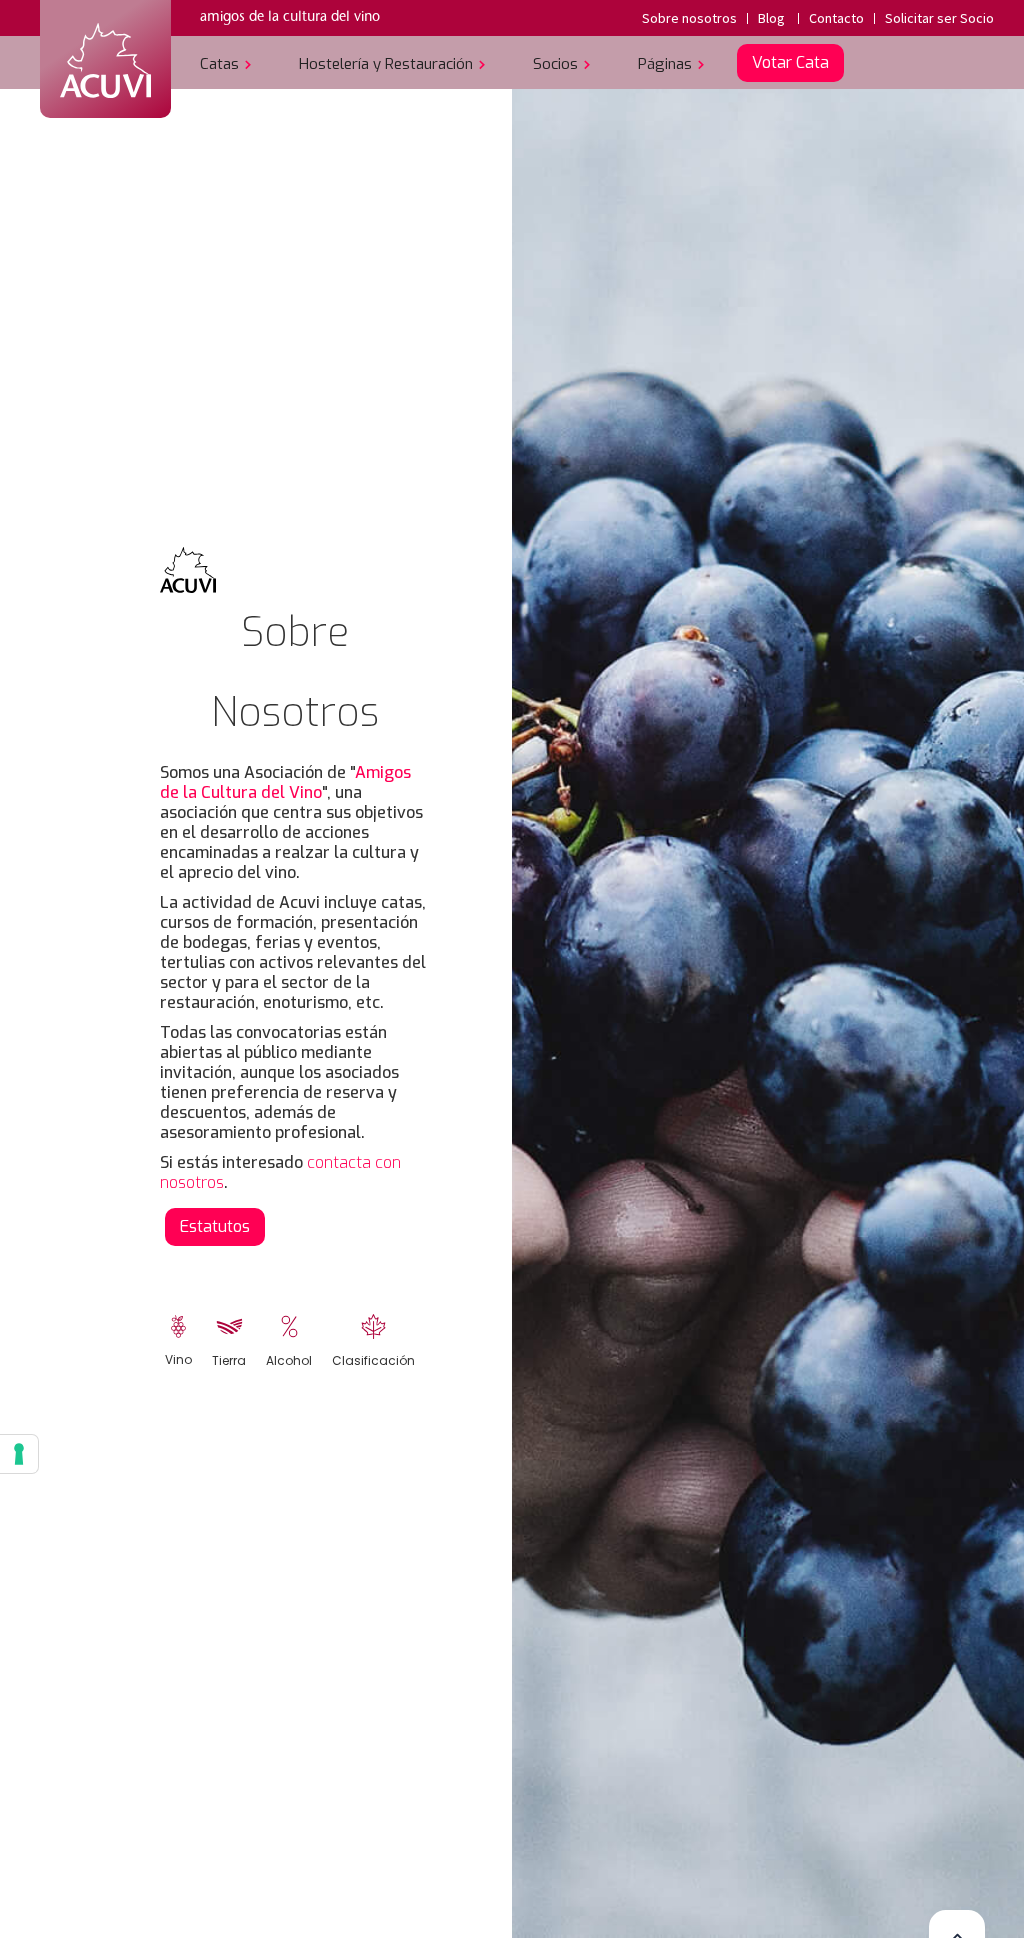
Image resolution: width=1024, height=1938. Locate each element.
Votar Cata (790, 62)
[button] (229, 62)
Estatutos (215, 1226)
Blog (771, 18)
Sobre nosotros (689, 18)
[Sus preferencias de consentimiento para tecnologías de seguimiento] (19, 1454)
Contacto (836, 18)
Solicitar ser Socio (939, 18)
